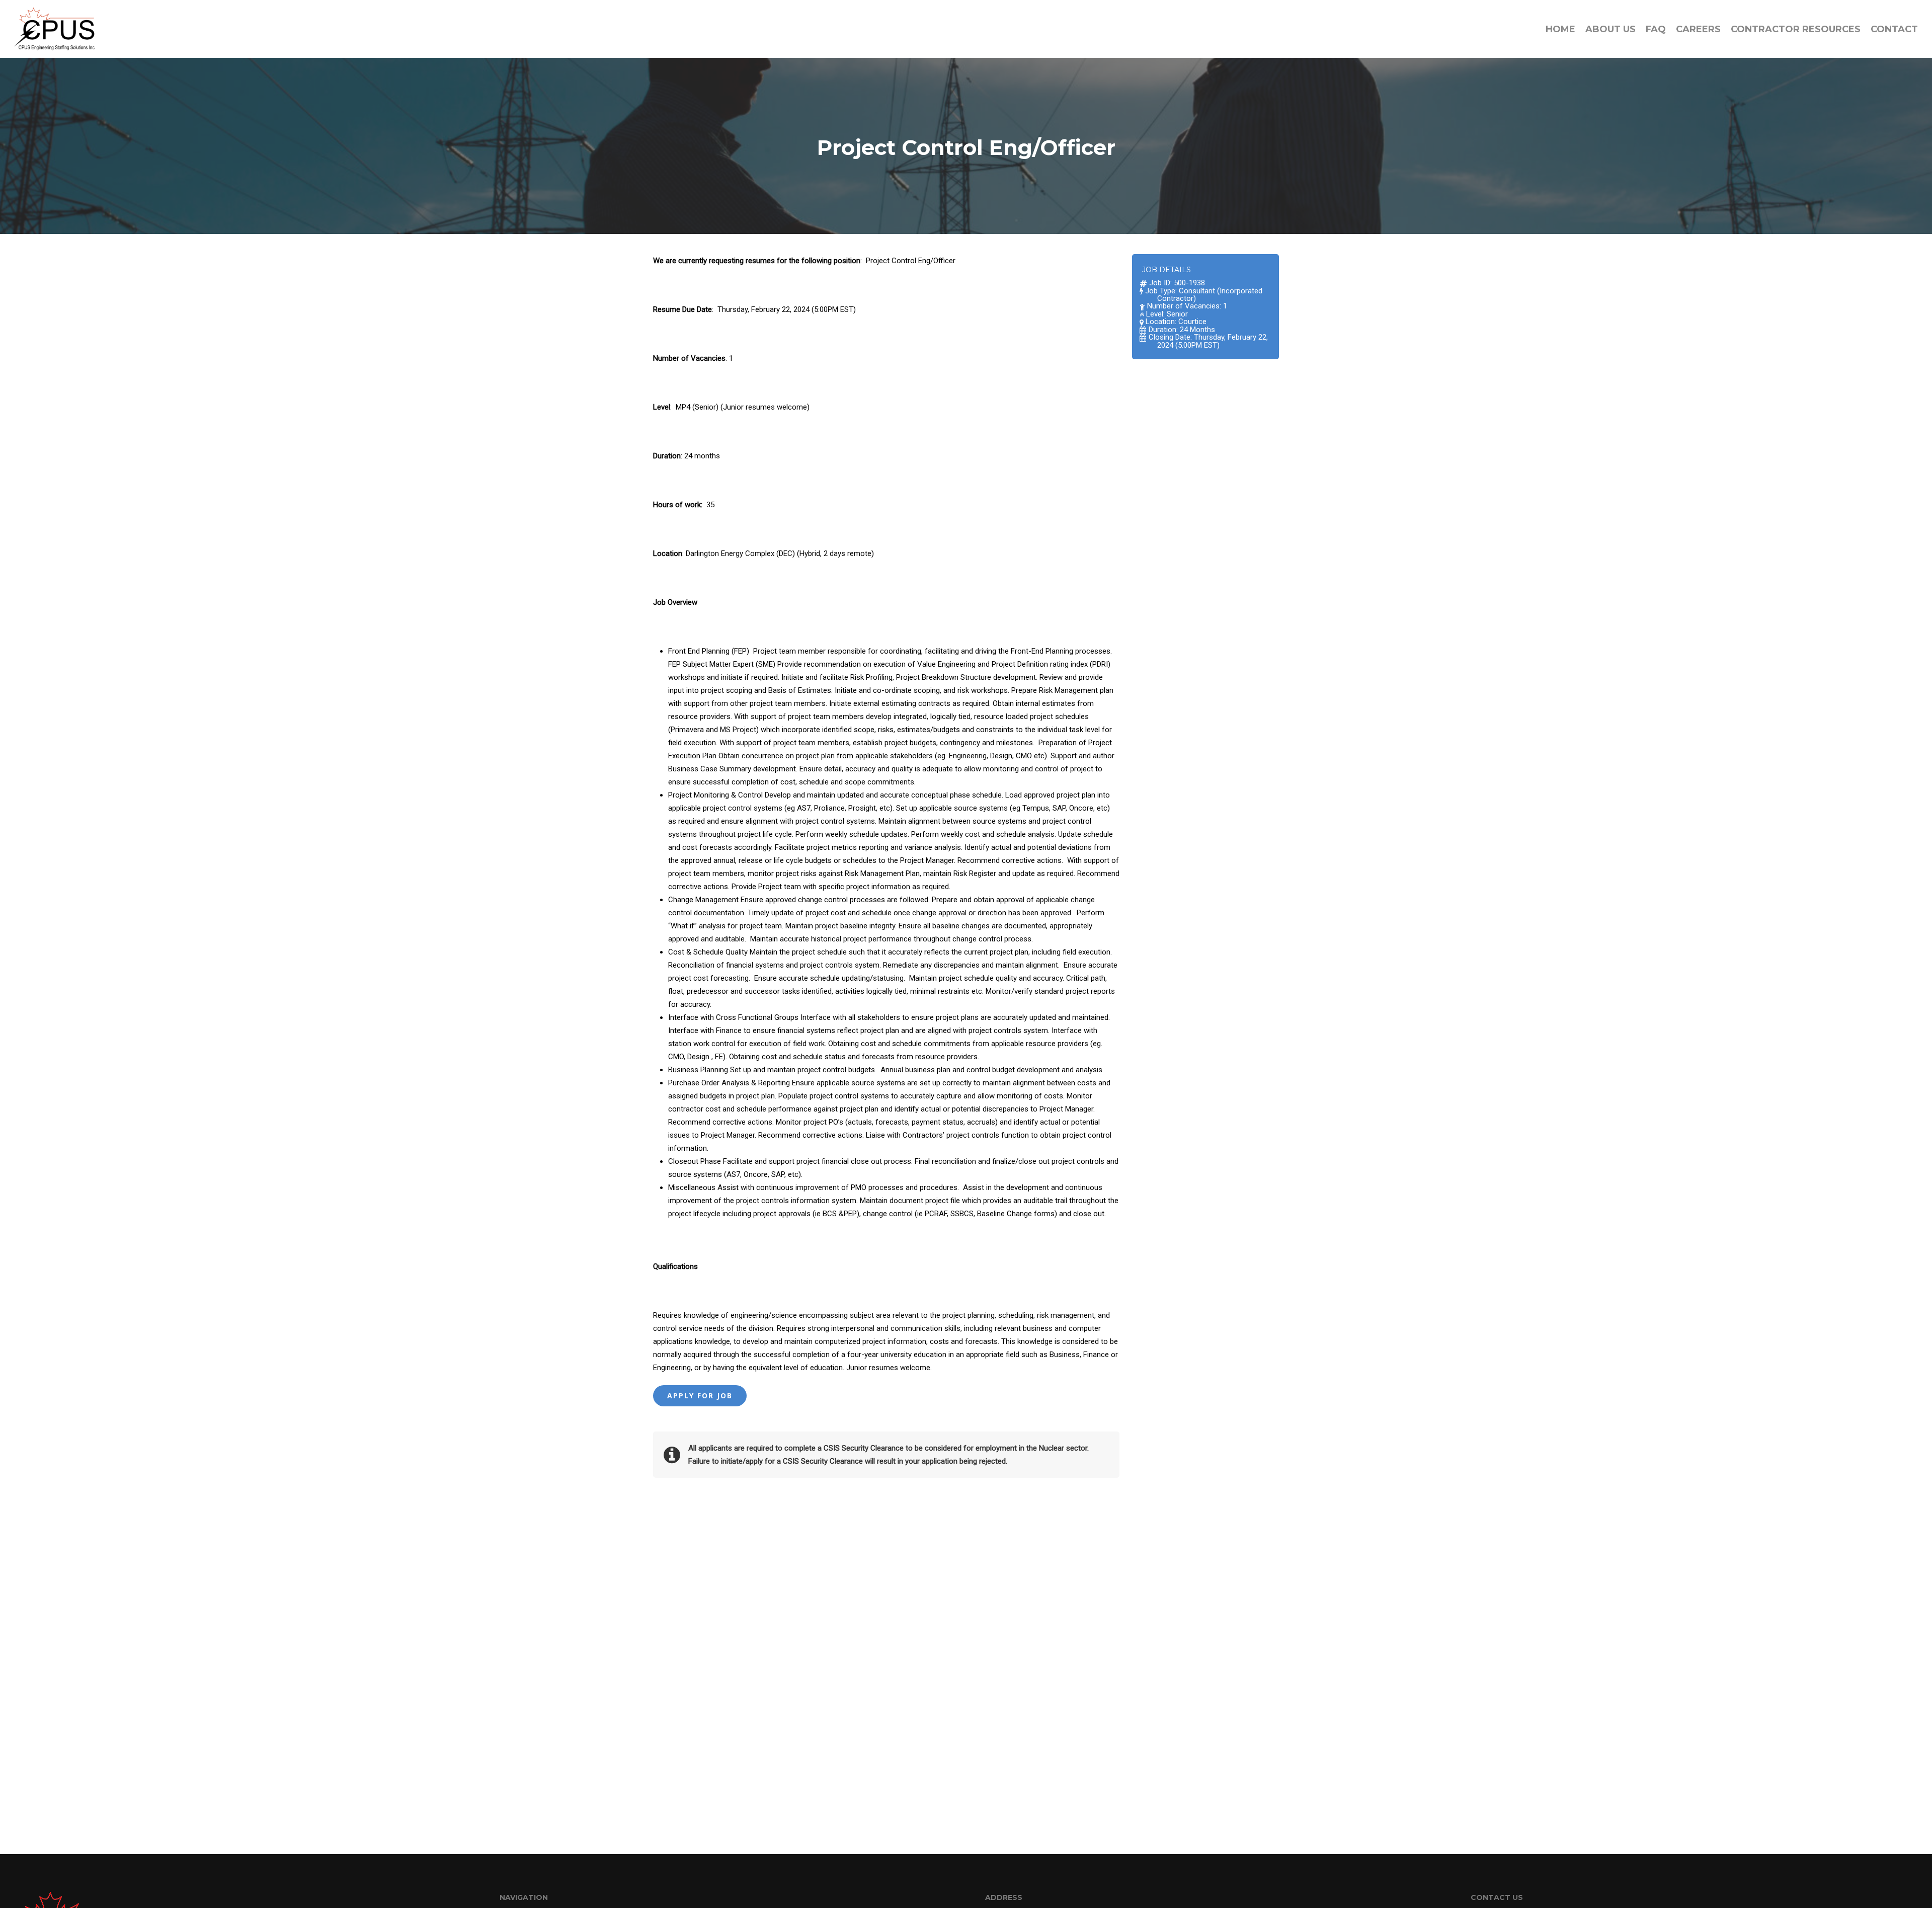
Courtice (1192, 322)
